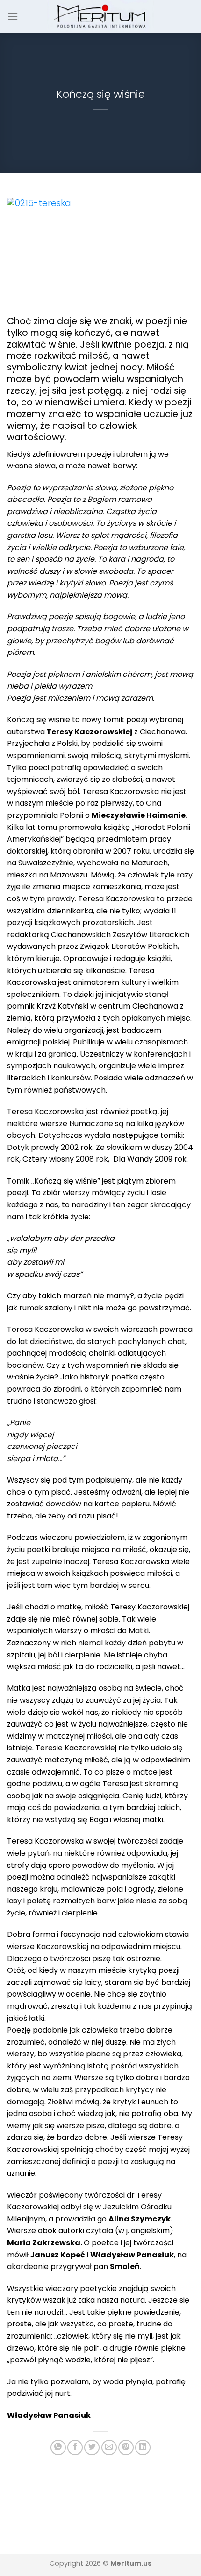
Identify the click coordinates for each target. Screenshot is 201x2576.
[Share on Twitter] (92, 2447)
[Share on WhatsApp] (58, 2447)
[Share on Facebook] (75, 2447)
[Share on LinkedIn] (143, 2447)
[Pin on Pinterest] (126, 2447)
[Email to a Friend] (109, 2447)
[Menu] (13, 16)
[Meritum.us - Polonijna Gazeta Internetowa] (101, 16)
